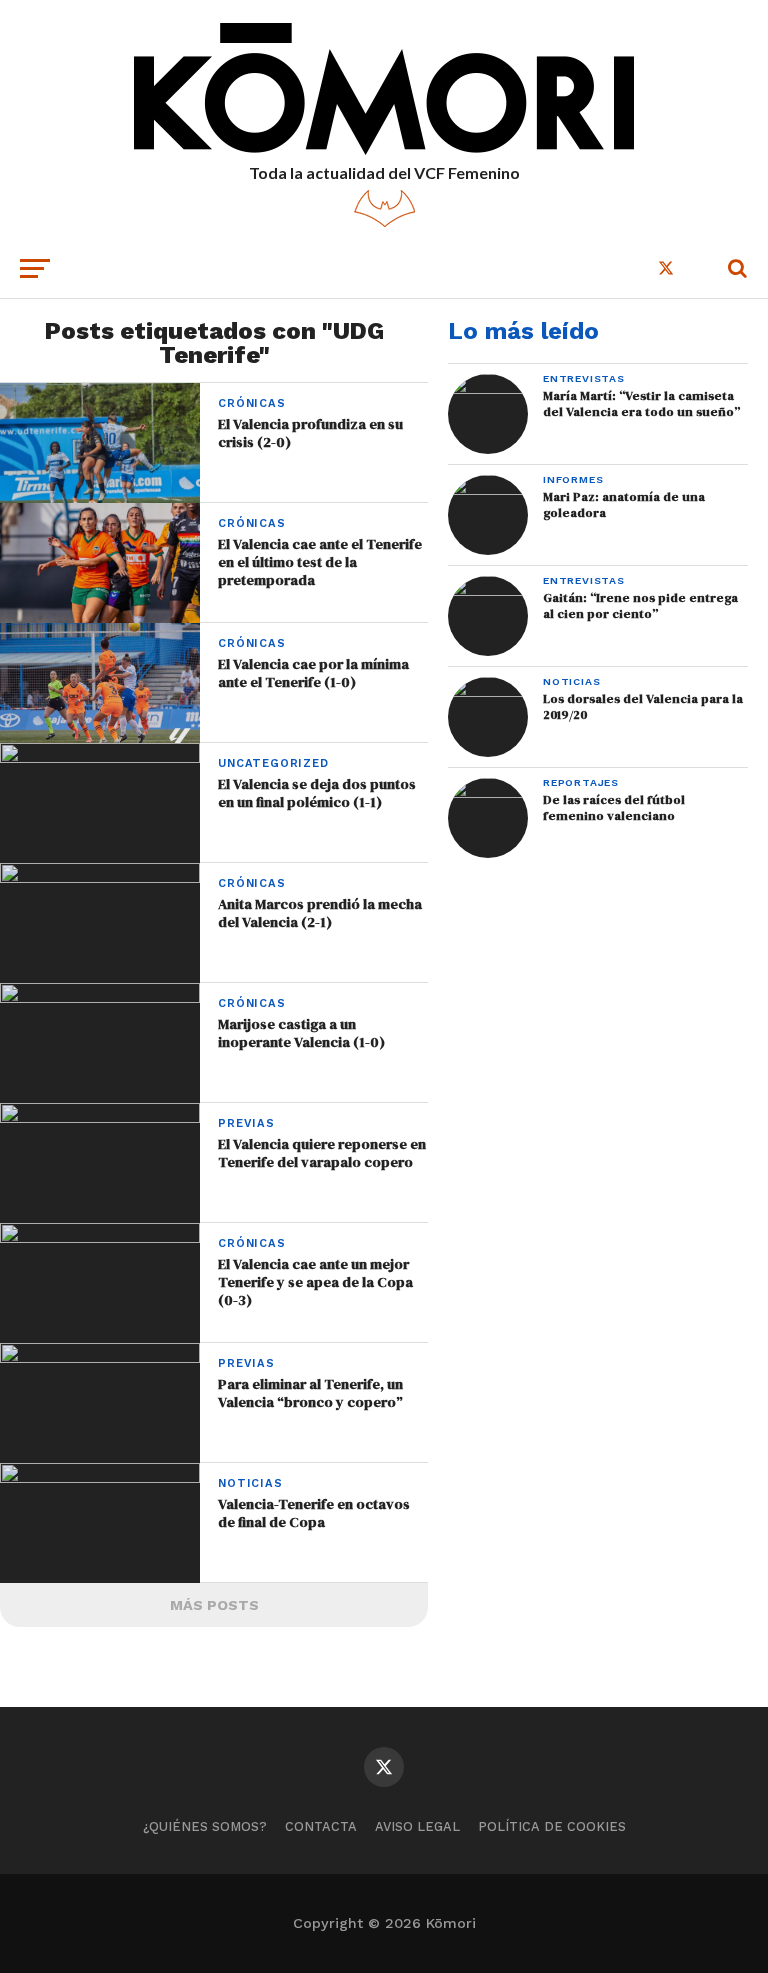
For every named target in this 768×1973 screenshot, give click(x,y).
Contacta (321, 1826)
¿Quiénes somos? (205, 1826)
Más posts (214, 1605)
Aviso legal (417, 1826)
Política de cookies (552, 1826)
